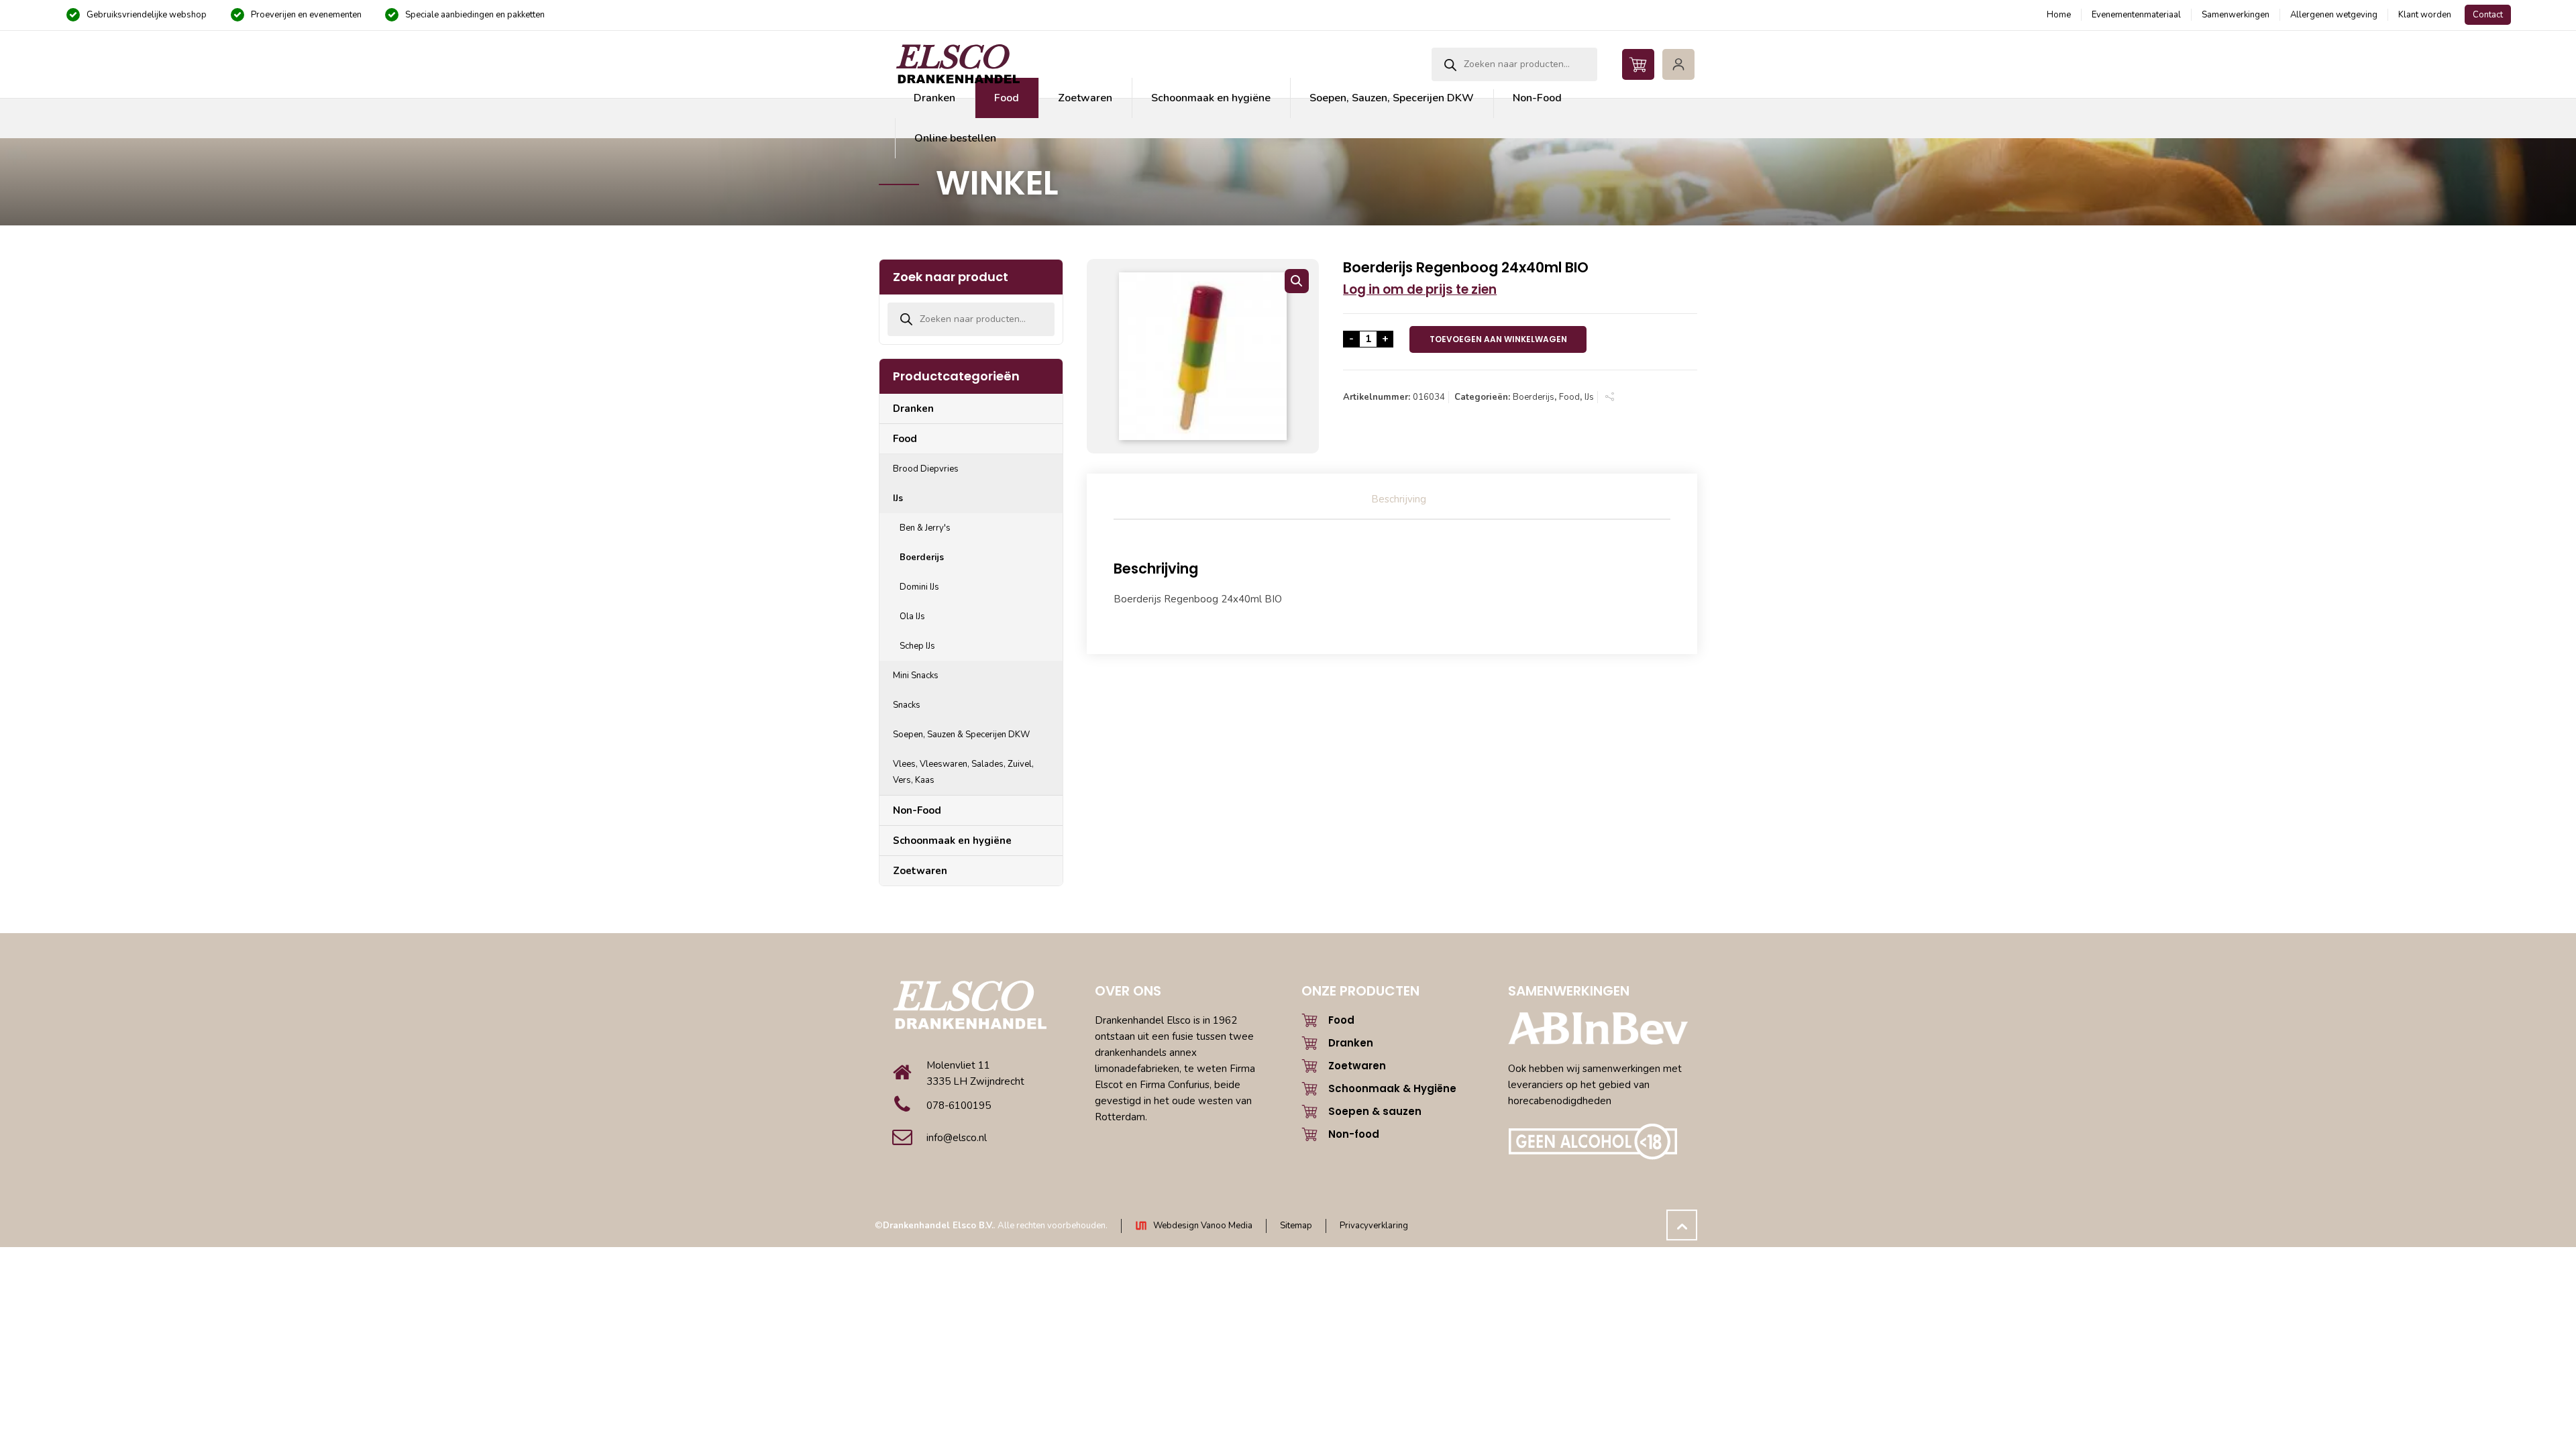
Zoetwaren (920, 871)
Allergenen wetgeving (2334, 15)
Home (2059, 15)
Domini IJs (919, 587)
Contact (2488, 15)
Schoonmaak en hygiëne (952, 841)
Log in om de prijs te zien (1420, 289)
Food (1569, 397)
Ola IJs (912, 616)
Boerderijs (1534, 397)
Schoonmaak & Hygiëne (1392, 1088)
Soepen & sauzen (1375, 1111)
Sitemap (1296, 1226)
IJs (1589, 397)
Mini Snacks (916, 676)
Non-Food (917, 810)
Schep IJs (917, 646)
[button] (1297, 281)
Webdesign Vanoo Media (1203, 1226)
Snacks (907, 705)
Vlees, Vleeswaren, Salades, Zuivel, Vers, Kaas (963, 772)
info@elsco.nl (957, 1138)
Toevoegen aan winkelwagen (1498, 339)
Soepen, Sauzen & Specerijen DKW (961, 735)
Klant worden (2425, 15)
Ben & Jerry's (925, 528)
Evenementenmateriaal (2136, 15)
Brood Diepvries (926, 469)
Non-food (1354, 1134)
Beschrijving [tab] (1399, 499)
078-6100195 (959, 1106)
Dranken (913, 409)
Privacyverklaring (1374, 1226)
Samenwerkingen (2236, 15)
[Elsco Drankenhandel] (957, 64)
